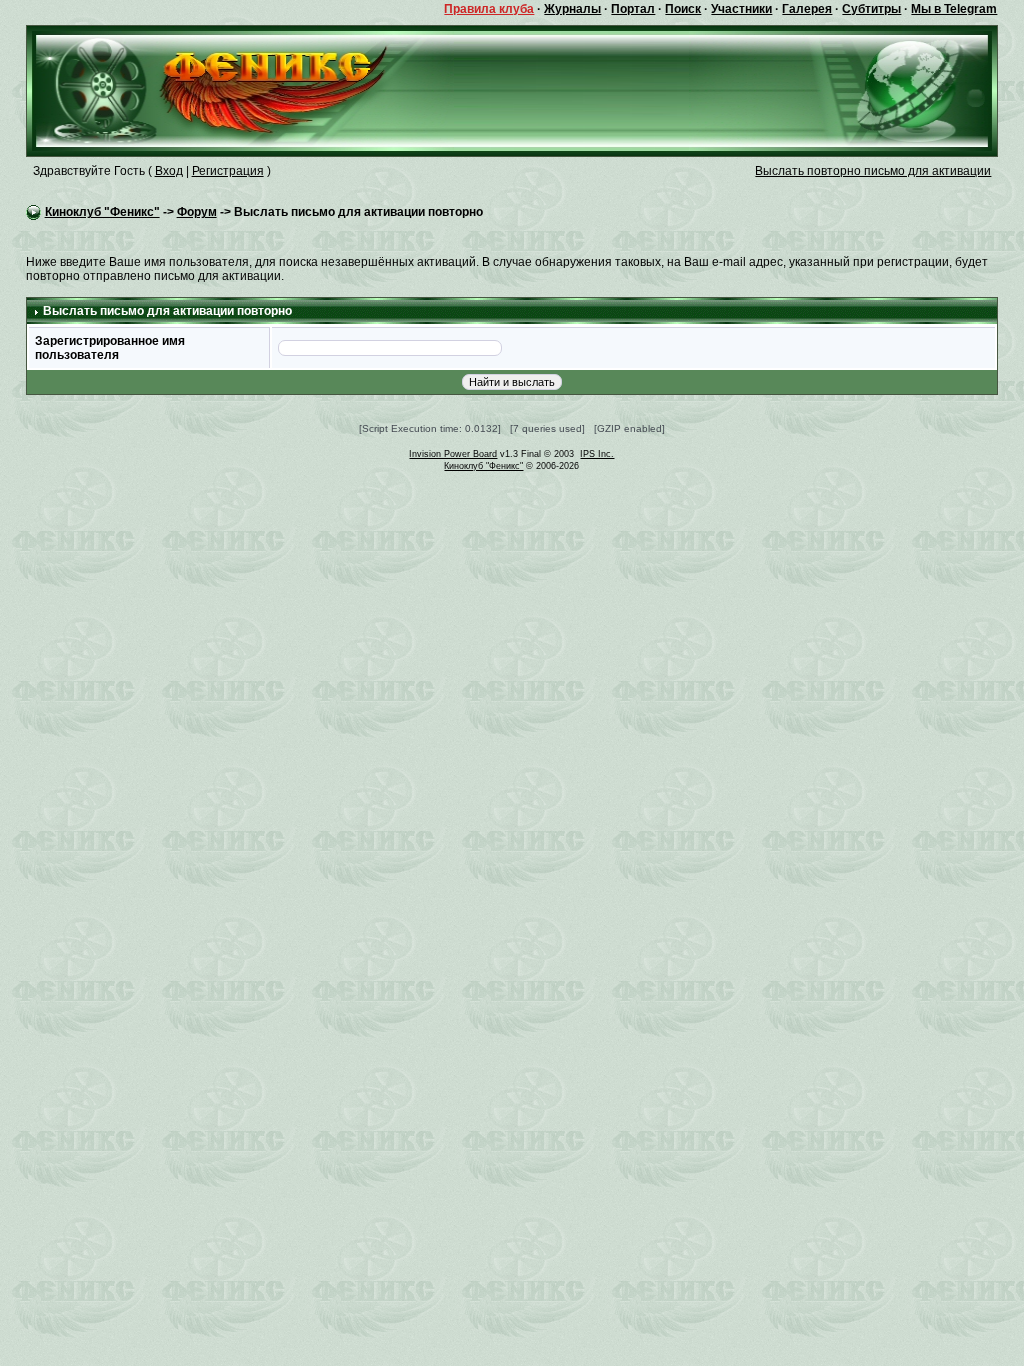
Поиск (683, 9)
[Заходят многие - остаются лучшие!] (240, 90)
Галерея (807, 9)
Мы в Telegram (954, 9)
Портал (633, 9)
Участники (741, 9)
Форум (197, 212)
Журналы (572, 9)
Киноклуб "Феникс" (102, 212)
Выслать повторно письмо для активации (873, 171)
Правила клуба (489, 9)
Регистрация (228, 171)
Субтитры (871, 9)
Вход (169, 171)
